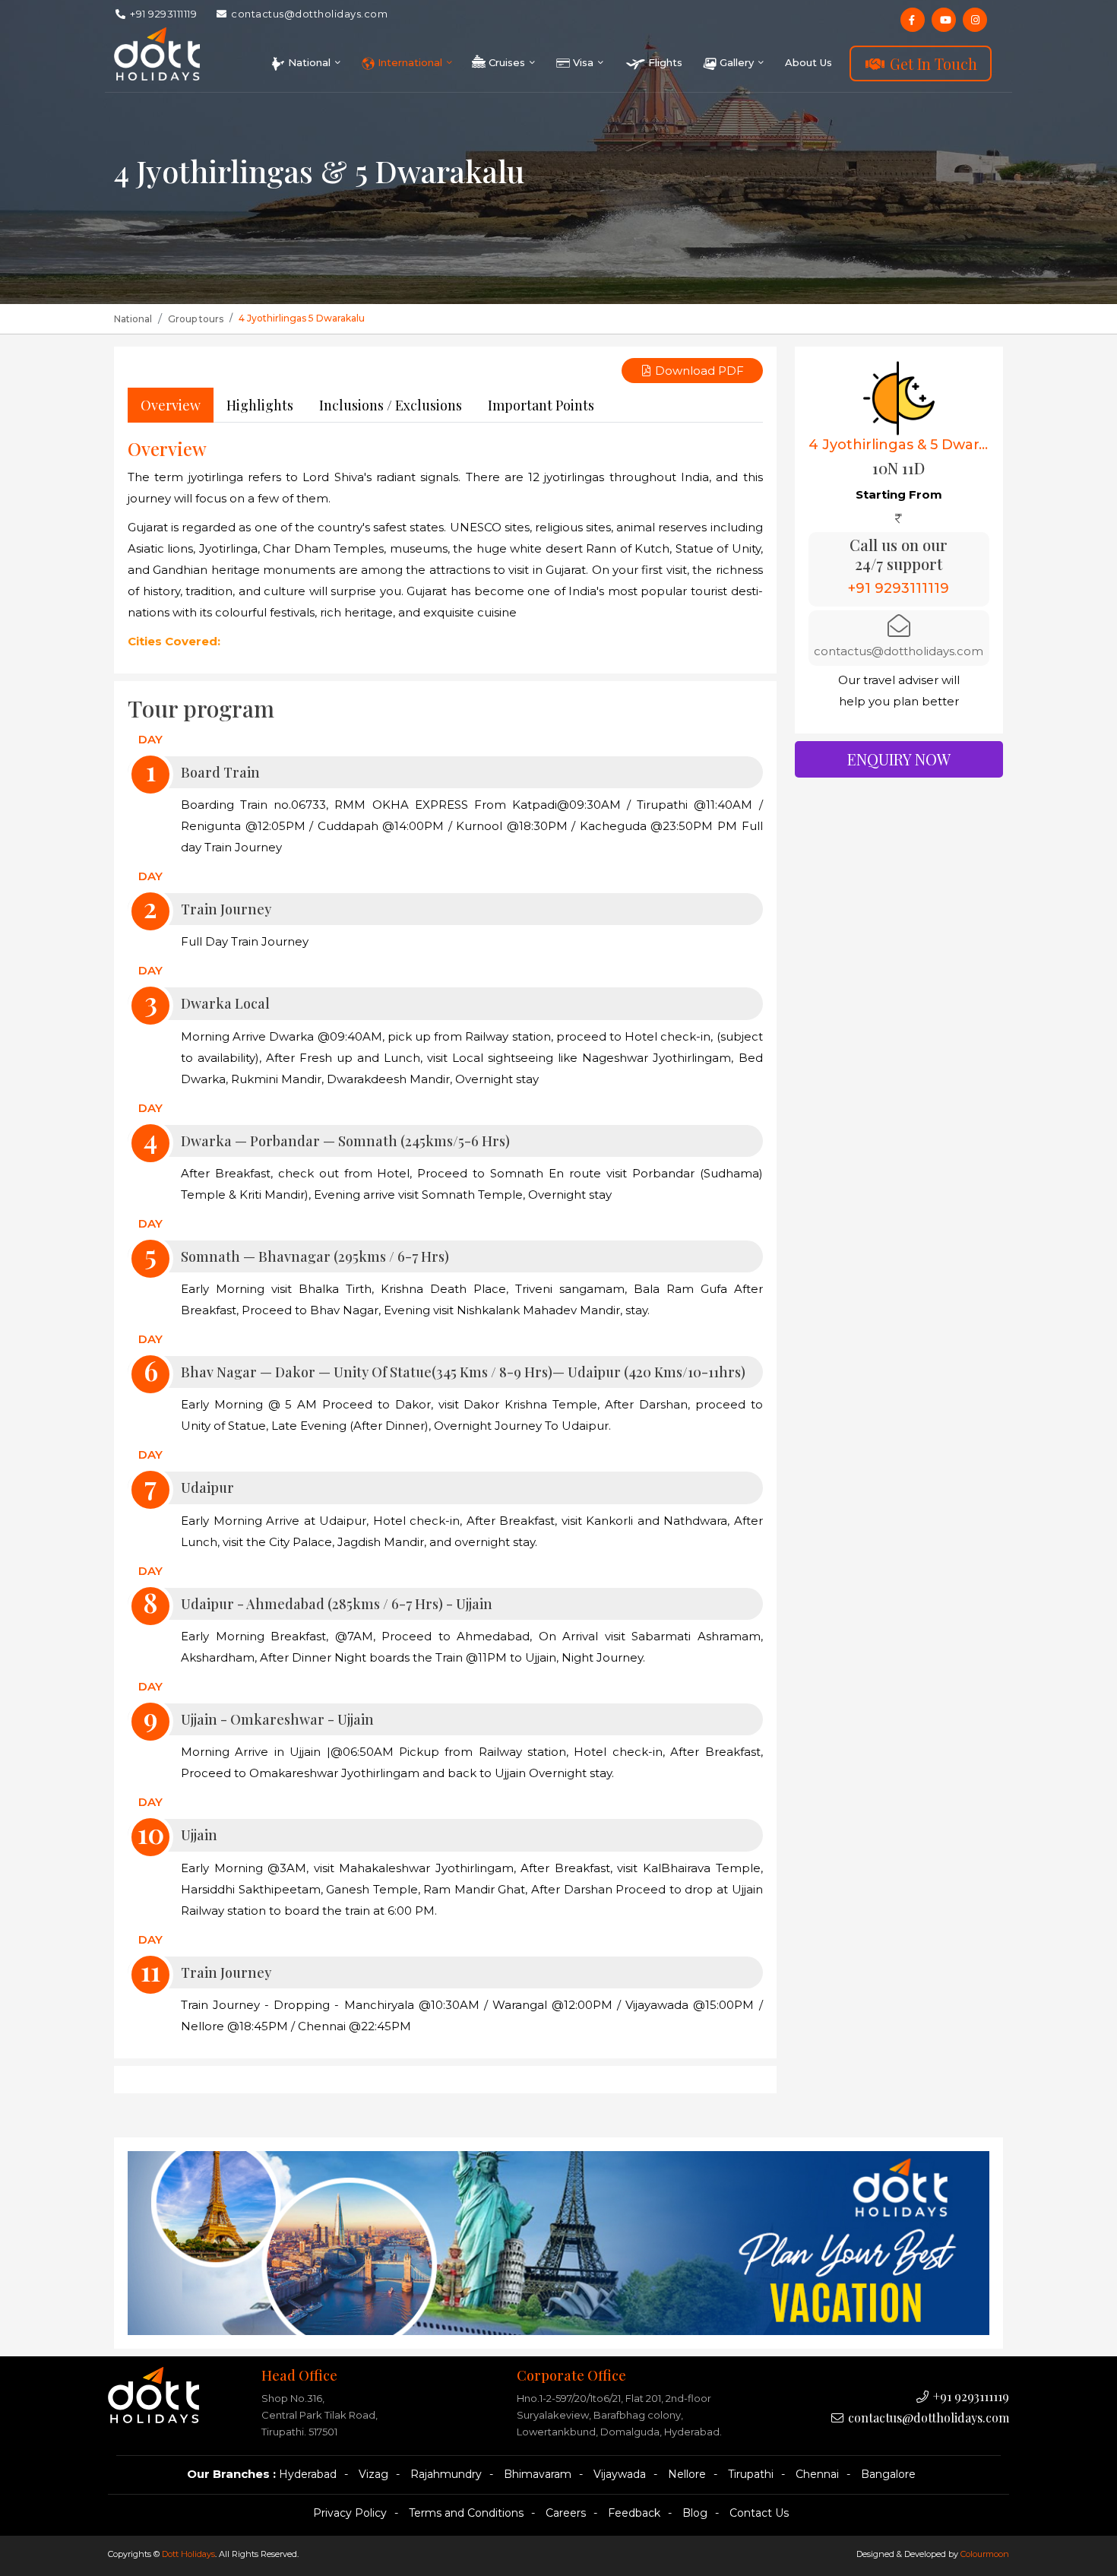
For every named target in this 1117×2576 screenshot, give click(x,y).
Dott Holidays (188, 2554)
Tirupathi (751, 2474)
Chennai (817, 2474)
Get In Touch (932, 63)
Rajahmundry (446, 2474)
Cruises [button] (507, 62)
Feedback (634, 2513)
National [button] (309, 62)
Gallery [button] (737, 62)
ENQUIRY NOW (899, 759)
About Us (808, 62)
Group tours (196, 319)
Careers (566, 2513)
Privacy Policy (350, 2513)
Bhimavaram (538, 2474)
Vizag (373, 2474)
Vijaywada (620, 2474)
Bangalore (888, 2474)
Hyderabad (308, 2474)
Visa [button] (583, 62)
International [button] (410, 62)
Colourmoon (985, 2554)
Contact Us (759, 2513)
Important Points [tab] (541, 405)
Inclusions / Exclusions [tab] (391, 405)
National (133, 319)
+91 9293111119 (163, 14)
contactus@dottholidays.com (309, 14)
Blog (695, 2513)
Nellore (687, 2474)
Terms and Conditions (466, 2513)
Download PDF (698, 371)
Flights (664, 62)
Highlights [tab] (260, 405)
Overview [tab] (171, 405)
